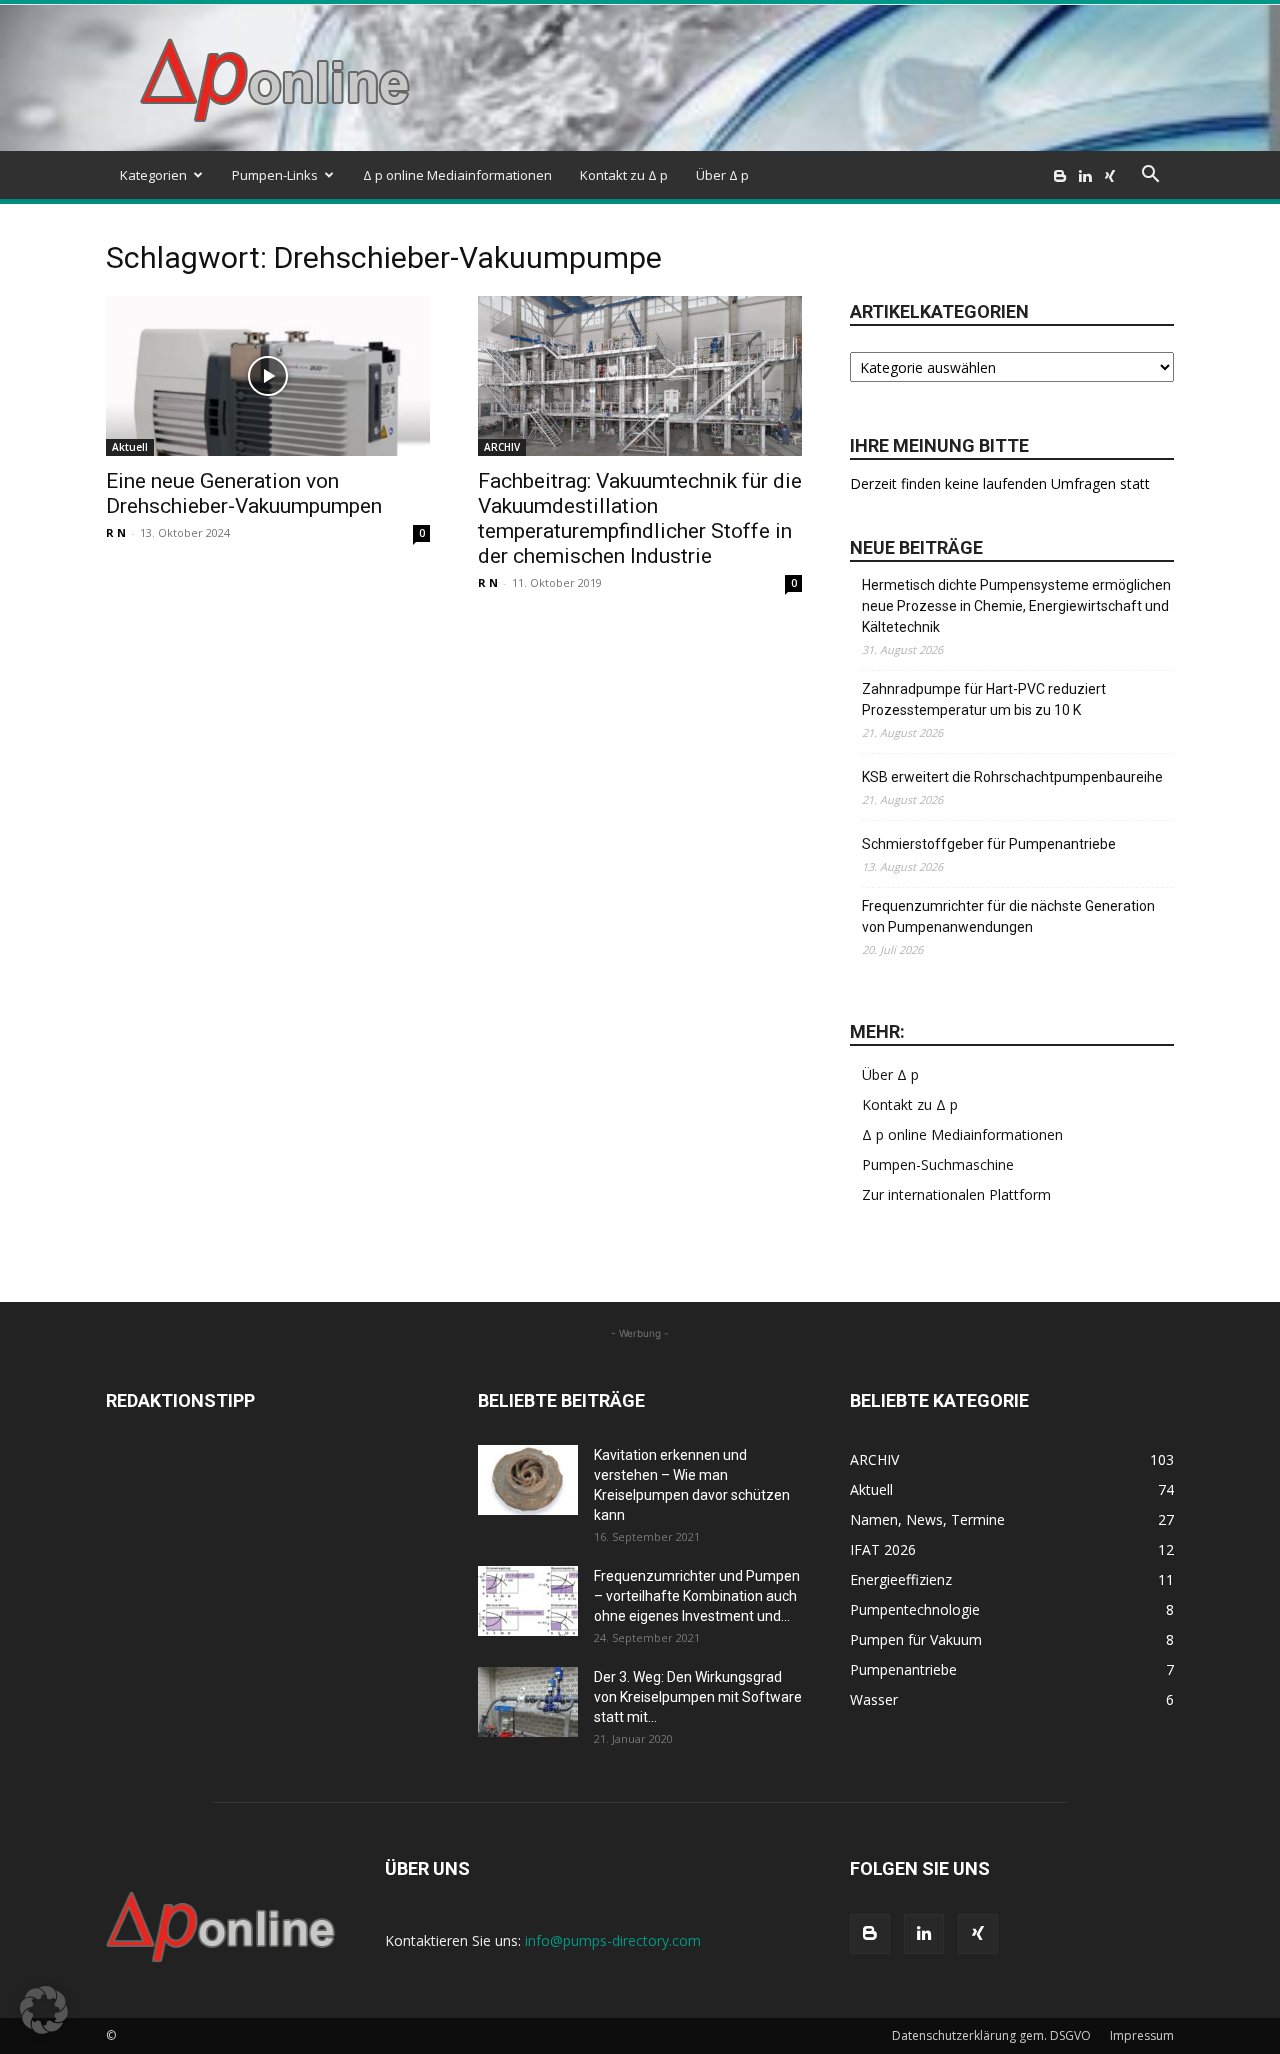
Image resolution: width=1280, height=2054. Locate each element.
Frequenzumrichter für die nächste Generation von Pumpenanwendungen (1008, 916)
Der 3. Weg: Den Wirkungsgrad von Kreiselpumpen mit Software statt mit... (698, 1697)
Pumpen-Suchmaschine (938, 1164)
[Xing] (1110, 175)
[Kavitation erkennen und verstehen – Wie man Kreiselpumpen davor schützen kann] (528, 1480)
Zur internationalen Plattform (956, 1194)
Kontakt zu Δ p (624, 175)
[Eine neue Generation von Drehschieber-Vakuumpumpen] (268, 376)
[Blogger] (1060, 175)
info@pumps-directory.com (613, 1940)
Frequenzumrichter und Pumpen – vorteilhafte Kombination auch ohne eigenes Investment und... (697, 1596)
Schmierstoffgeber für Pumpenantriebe (989, 844)
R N (116, 532)
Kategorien (153, 175)
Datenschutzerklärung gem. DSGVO (991, 2035)
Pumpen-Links (275, 175)
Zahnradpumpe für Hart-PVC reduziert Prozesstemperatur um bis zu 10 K (984, 699)
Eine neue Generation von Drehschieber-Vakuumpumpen (244, 493)
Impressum (1142, 2035)
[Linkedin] (1085, 175)
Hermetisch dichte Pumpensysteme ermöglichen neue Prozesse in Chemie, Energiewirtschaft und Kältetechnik (1016, 606)
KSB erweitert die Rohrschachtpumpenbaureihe (1012, 777)
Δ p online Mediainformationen (457, 175)
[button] (1150, 176)
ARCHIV (502, 447)
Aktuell (130, 447)
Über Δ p (722, 175)
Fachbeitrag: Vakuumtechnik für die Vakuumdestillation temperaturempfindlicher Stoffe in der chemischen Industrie (640, 518)
